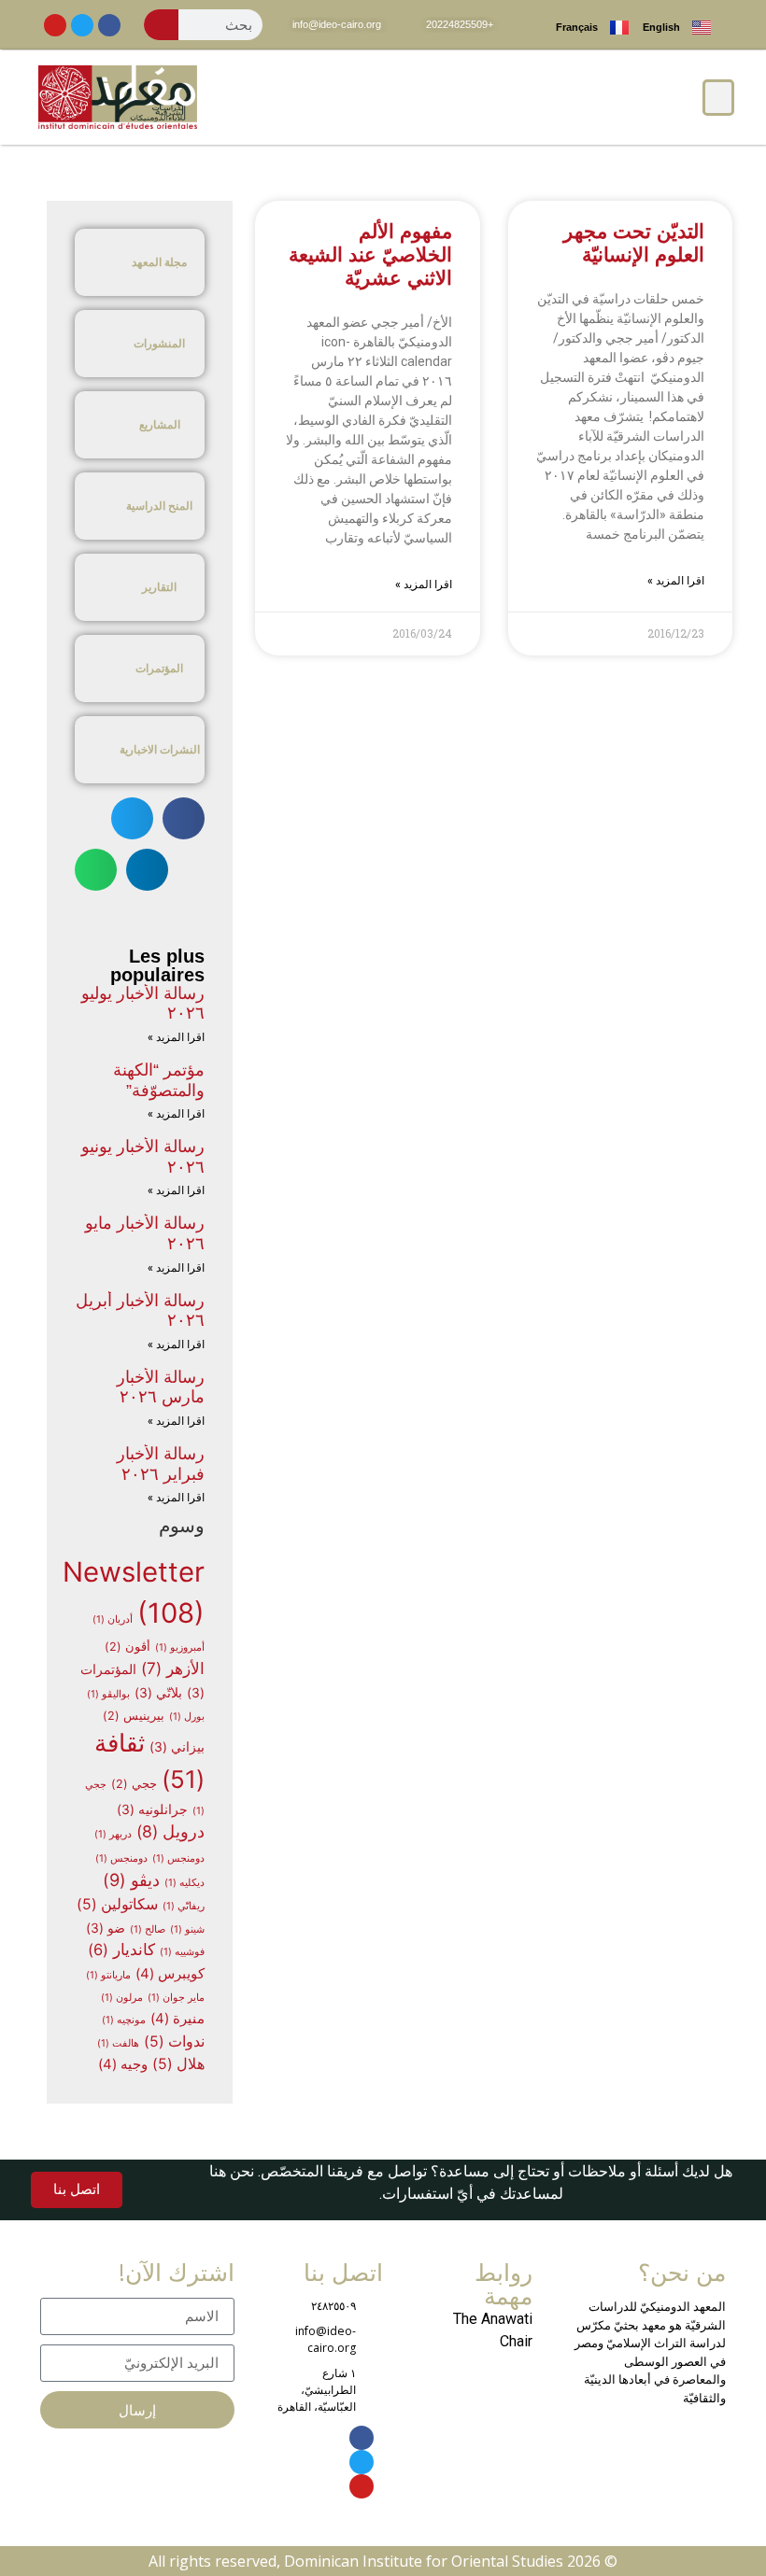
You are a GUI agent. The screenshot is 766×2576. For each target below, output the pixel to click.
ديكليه (184, 1883)
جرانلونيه (152, 1809)
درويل (170, 1831)
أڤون (128, 1647)
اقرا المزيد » (676, 581)
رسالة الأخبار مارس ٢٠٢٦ (161, 1387)
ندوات (174, 2041)
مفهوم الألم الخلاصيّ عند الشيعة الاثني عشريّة (370, 254)
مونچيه (124, 2020)
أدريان (113, 1619)
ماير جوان (176, 1998)
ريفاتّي (184, 1906)
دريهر (113, 1834)
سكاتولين (117, 1904)
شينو (187, 1929)
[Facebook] (109, 25)
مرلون (122, 1998)
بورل (187, 1717)
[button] (718, 98)
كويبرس (170, 1974)
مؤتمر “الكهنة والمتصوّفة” (159, 1080)
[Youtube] (55, 25)
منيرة (177, 2019)
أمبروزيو (180, 1647)
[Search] (161, 25)
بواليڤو (108, 1694)
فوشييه (182, 1952)
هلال (178, 2064)
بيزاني (177, 1747)
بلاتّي (158, 1693)
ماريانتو (108, 1975)
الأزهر (173, 1668)
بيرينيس (134, 1716)
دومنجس (178, 1858)
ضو (106, 1928)
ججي (134, 1784)
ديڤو (131, 1879)
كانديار (121, 1950)
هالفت (118, 2043)
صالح (148, 1929)
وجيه (123, 2064)
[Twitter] (82, 25)
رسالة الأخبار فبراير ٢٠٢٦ (161, 1464)
